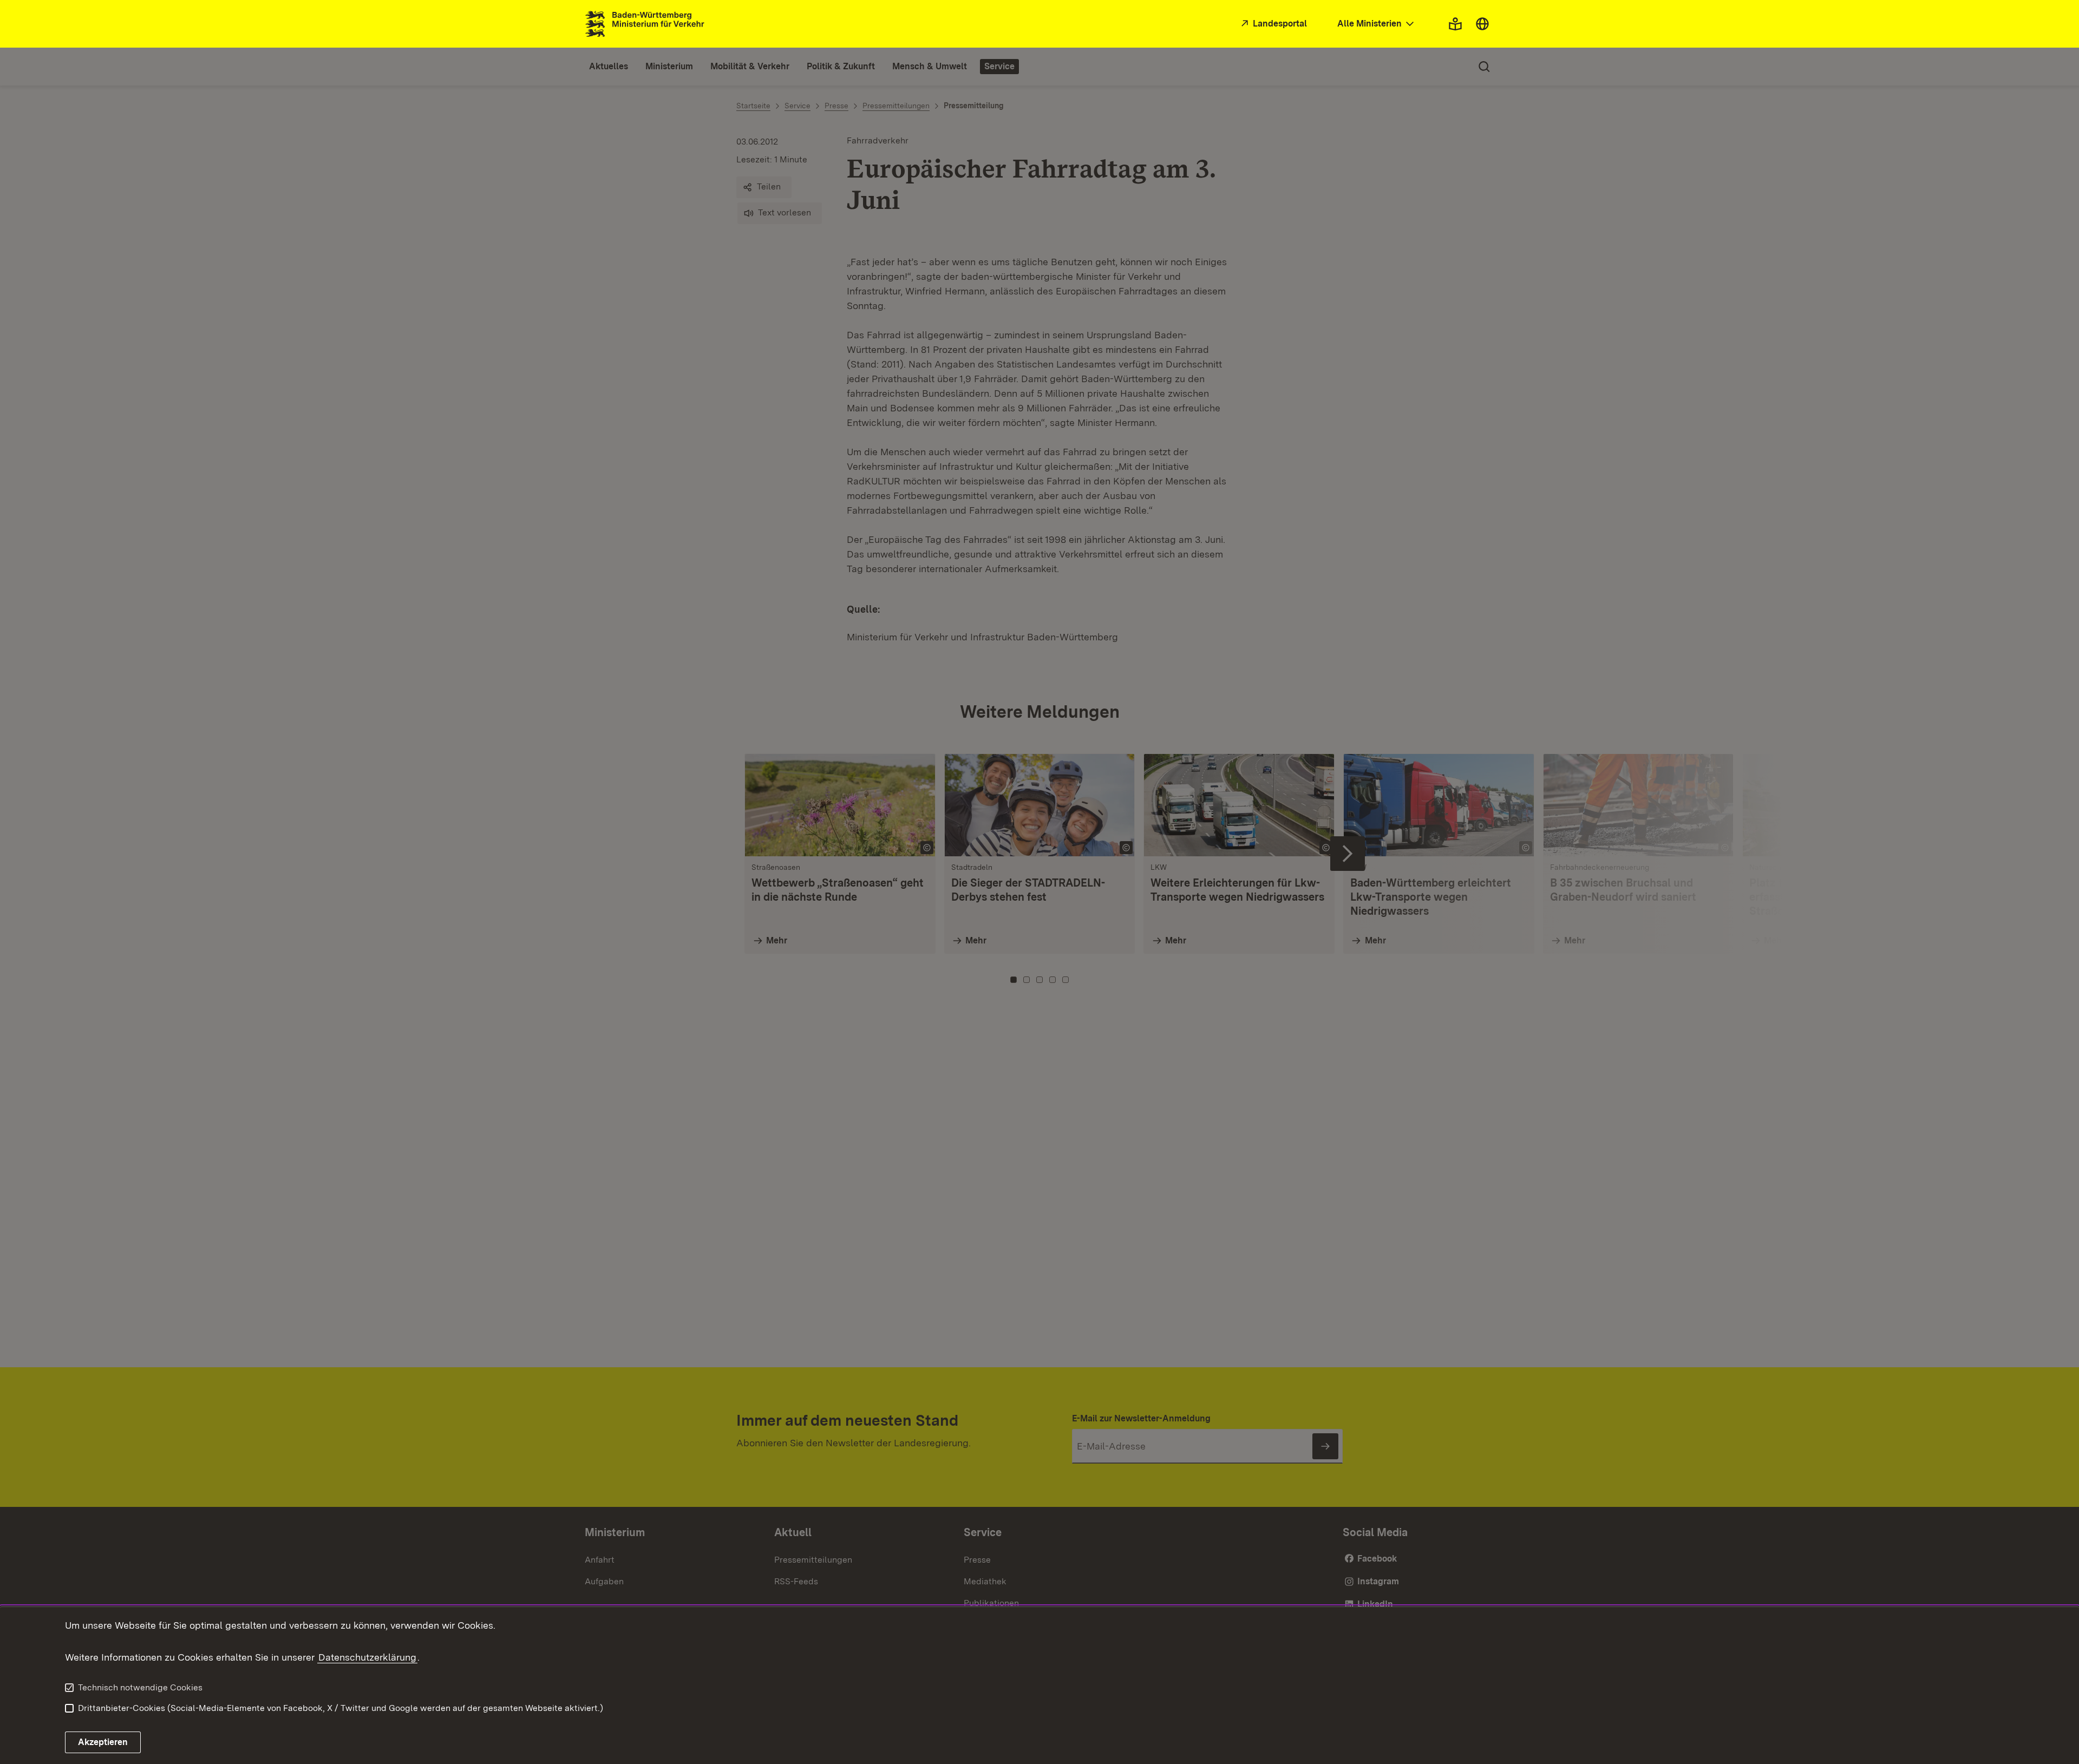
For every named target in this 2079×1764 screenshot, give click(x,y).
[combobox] (1377, 24)
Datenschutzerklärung (367, 1657)
